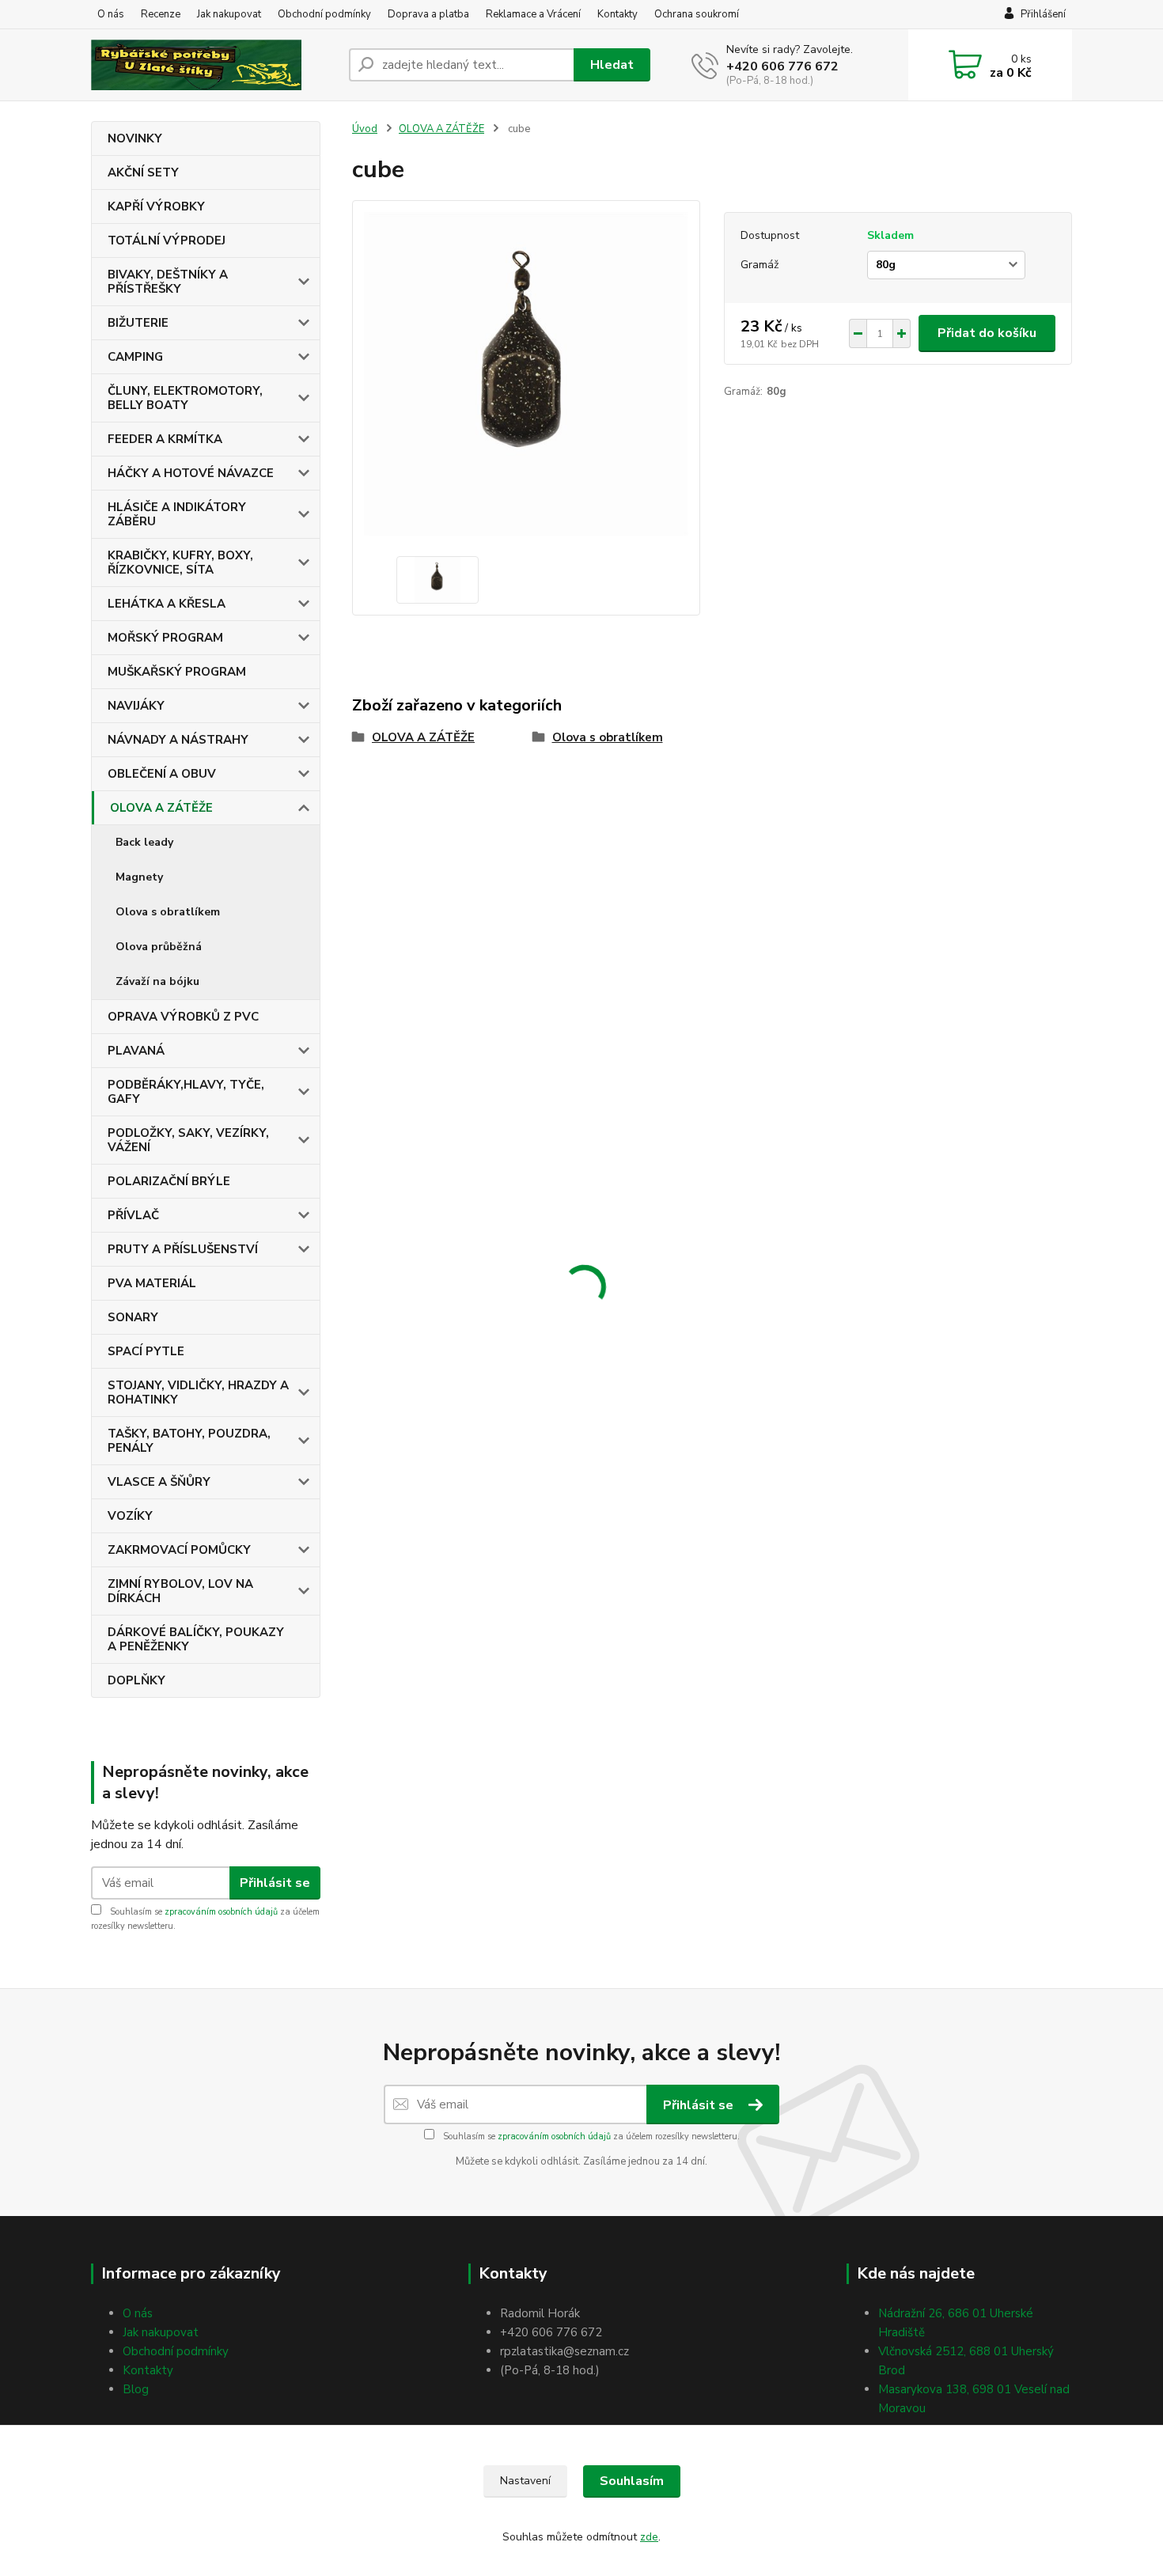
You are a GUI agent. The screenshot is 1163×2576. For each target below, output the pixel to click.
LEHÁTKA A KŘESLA (167, 604)
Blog (136, 2389)
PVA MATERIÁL (152, 1283)
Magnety (139, 877)
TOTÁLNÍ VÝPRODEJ (167, 241)
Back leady (144, 842)
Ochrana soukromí (697, 14)
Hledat (612, 65)
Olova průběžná (159, 947)
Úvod (365, 129)
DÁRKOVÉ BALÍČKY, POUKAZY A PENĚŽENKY (196, 1639)
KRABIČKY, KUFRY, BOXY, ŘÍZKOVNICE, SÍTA (180, 563)
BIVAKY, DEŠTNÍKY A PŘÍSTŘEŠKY (168, 282)
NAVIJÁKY (136, 706)
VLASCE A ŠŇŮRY (159, 1482)
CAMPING (135, 357)
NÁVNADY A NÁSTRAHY (178, 740)
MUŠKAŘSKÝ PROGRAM (177, 672)
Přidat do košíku (987, 333)
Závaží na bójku (157, 981)
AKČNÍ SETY (143, 172)
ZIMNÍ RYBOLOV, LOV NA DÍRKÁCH (180, 1591)
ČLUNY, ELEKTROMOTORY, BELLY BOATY (185, 398)
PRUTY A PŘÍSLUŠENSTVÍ (183, 1249)
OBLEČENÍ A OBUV (162, 774)
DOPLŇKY (136, 1680)
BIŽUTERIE (138, 323)
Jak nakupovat (229, 14)
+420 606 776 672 (782, 66)
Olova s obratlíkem (168, 912)
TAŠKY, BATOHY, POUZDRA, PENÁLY (189, 1441)
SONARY (133, 1317)
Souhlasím (632, 2481)
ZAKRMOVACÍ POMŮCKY (179, 1550)
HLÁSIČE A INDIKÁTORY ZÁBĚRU (177, 514)
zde (649, 2537)
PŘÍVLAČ (133, 1215)
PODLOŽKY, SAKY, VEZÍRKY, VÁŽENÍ (188, 1140)
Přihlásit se (275, 1883)
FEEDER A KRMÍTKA (165, 439)
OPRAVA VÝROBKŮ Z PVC (183, 1017)
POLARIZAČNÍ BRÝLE (169, 1181)
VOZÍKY (130, 1516)
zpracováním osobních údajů (221, 1912)
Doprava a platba (428, 14)
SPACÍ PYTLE (146, 1351)
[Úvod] (214, 65)
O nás (111, 14)
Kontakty (617, 14)
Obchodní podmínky (324, 14)
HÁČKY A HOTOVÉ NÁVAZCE (191, 473)
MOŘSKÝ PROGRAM (165, 638)
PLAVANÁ (136, 1051)
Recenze (161, 14)
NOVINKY (135, 138)
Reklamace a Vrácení (533, 14)
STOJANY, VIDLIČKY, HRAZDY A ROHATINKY (198, 1392)
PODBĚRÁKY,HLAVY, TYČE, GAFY (186, 1092)
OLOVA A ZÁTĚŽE (161, 808)
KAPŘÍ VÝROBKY (156, 206)
